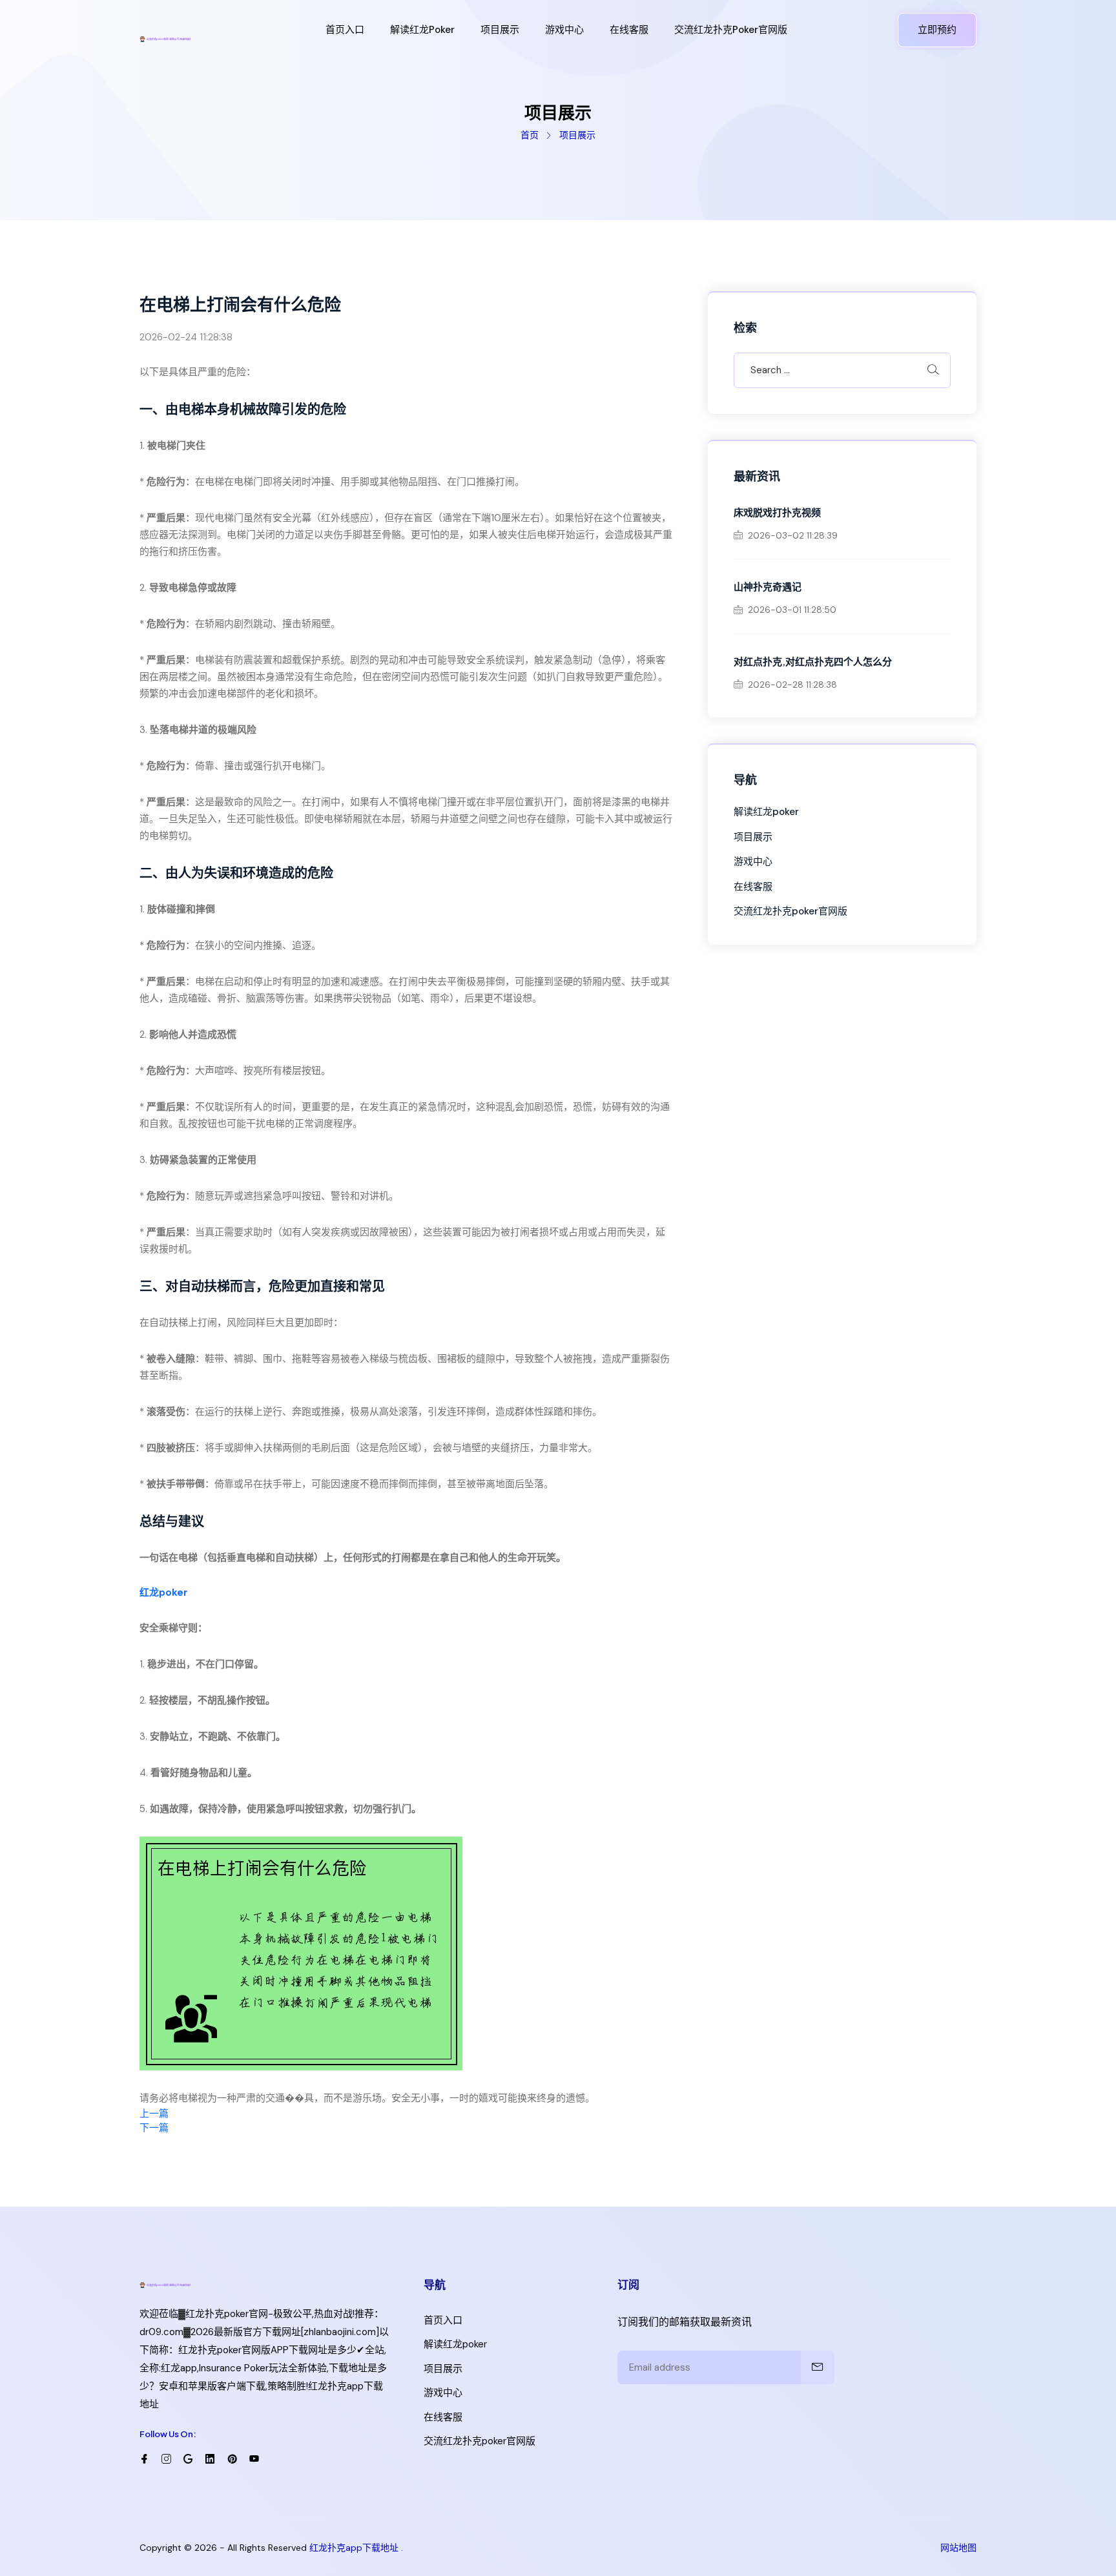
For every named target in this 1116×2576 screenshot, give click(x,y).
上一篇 (154, 2114)
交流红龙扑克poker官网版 (731, 30)
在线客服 (629, 30)
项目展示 (500, 30)
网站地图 (958, 2548)
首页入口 (345, 30)
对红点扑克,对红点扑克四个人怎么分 (813, 661)
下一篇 (154, 2128)
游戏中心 (564, 30)
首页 (530, 135)
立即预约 (937, 30)
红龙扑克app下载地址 (354, 2548)
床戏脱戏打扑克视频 (777, 512)
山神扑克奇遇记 (768, 586)
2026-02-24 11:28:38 (186, 337)
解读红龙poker (422, 30)
